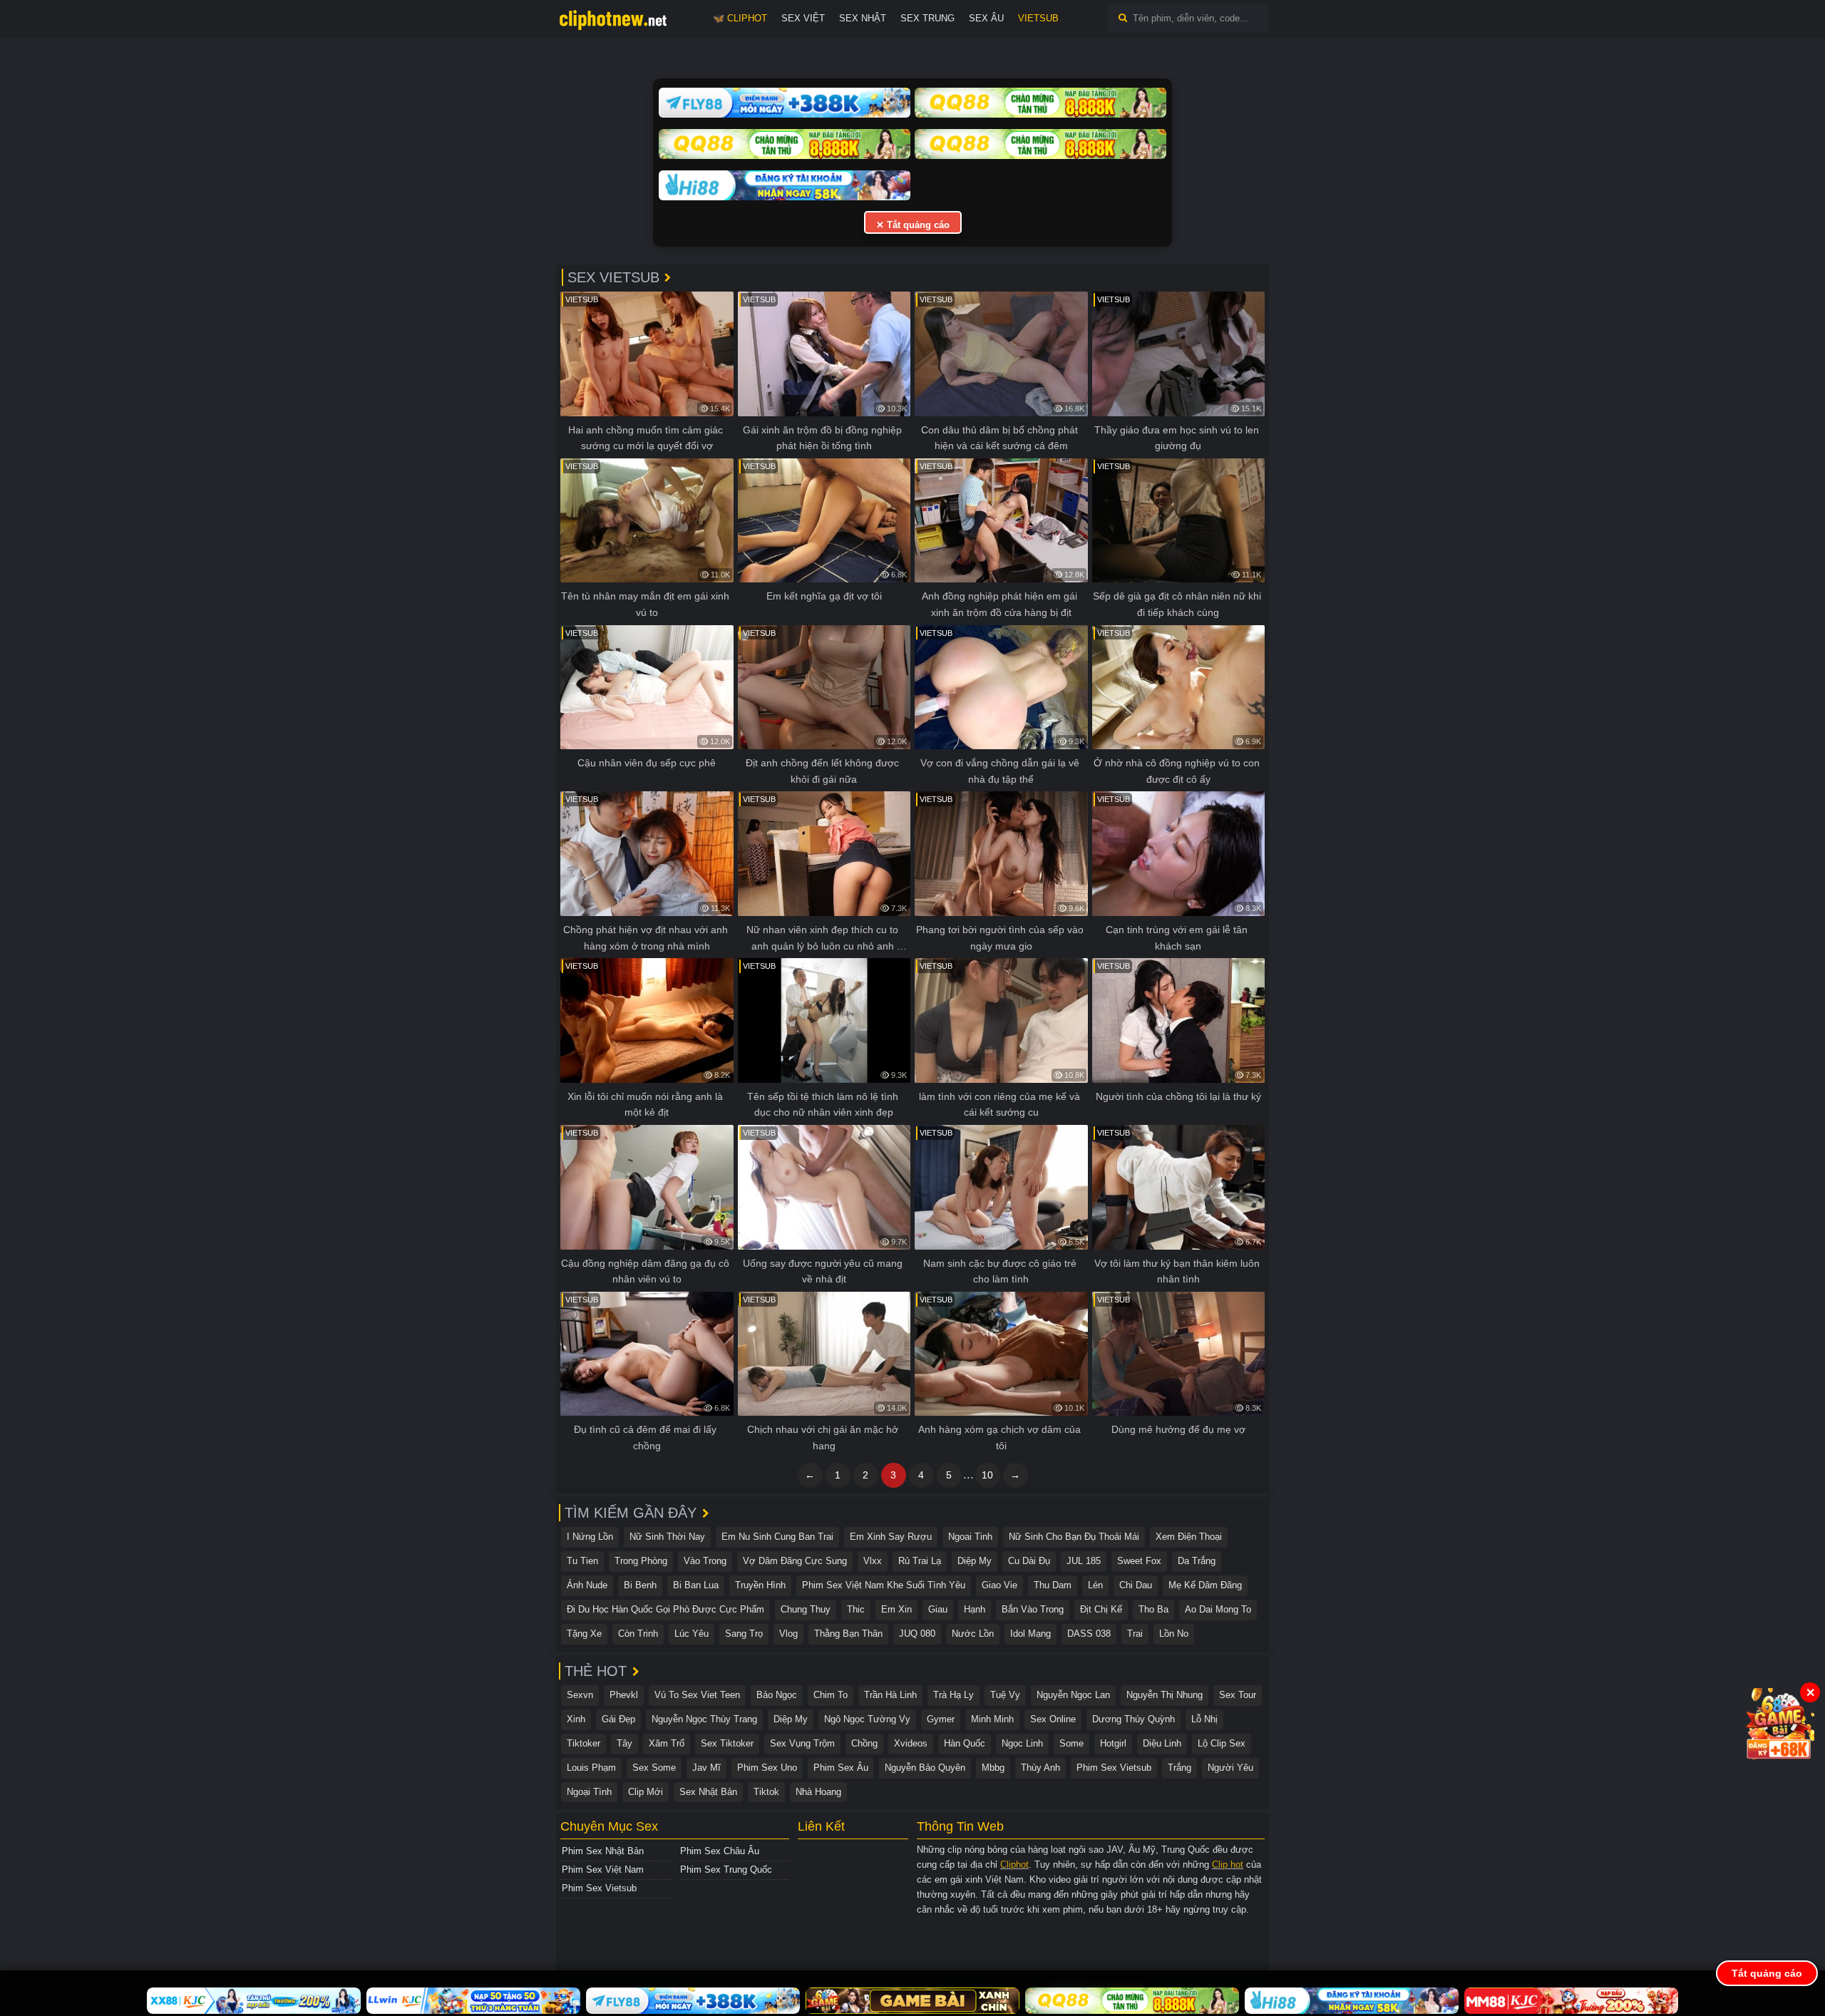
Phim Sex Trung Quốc (726, 1870)
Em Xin (896, 1609)
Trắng (1179, 1768)
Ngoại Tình (589, 1792)
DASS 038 (1089, 1634)
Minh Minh (992, 1719)
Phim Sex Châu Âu (720, 1851)
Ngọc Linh (1022, 1743)
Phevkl (624, 1695)
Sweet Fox (1139, 1561)
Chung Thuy (806, 1609)
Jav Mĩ (706, 1768)
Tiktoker (584, 1743)
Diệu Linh (1162, 1743)
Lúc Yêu (692, 1634)
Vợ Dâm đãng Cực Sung (795, 1561)
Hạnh (975, 1609)
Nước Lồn (973, 1634)
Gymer (941, 1719)
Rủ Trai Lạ (920, 1561)
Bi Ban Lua (696, 1585)
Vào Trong (705, 1561)
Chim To (831, 1695)
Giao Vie (999, 1585)
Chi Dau (1136, 1585)
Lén (1095, 1585)
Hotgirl (1113, 1743)
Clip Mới (646, 1792)
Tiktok (766, 1792)
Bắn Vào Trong (1033, 1609)
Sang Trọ (744, 1634)
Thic (856, 1609)
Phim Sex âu (841, 1768)
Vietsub (1038, 18)
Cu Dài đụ (1029, 1561)
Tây (624, 1743)
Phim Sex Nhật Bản (603, 1851)
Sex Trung (927, 18)
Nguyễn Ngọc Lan (1073, 1695)
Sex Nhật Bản (708, 1792)
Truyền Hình (760, 1585)
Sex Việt (803, 18)
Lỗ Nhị (1204, 1719)
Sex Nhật (863, 18)
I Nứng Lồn (590, 1537)
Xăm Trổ (667, 1743)
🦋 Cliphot (740, 18)
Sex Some (654, 1768)
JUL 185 (1084, 1561)
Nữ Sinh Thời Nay (667, 1537)
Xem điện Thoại (1189, 1537)
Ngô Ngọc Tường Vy (867, 1719)
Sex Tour (1238, 1695)
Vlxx (873, 1561)
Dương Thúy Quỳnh (1133, 1719)
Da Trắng (1197, 1561)
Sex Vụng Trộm (802, 1743)
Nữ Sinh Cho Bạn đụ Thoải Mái (1074, 1537)
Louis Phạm (591, 1768)
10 (987, 1475)
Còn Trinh (638, 1634)
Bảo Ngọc (777, 1695)
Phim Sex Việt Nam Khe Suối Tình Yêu (884, 1585)
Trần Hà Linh (890, 1695)
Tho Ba (1153, 1609)
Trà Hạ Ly (953, 1695)
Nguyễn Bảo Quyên (925, 1768)
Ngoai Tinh (970, 1537)
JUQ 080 (917, 1634)
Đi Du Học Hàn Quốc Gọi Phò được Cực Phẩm (665, 1609)
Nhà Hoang (818, 1792)
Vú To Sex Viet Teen (697, 1695)
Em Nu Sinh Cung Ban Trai (777, 1537)
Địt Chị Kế (1101, 1609)
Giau (938, 1609)
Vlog (788, 1634)
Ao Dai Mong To (1218, 1609)
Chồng (864, 1743)
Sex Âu (986, 18)
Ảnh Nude (587, 1585)
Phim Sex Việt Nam (603, 1870)
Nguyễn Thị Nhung (1165, 1695)
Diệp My (975, 1561)
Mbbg (993, 1768)
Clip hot (1228, 1865)
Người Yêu (1230, 1768)
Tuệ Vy (1005, 1695)
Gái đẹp (618, 1719)
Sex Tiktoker (727, 1743)
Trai (1135, 1634)
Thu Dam (1053, 1585)
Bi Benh (640, 1585)
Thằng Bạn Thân (848, 1634)
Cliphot (1014, 1865)
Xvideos (911, 1743)
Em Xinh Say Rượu (891, 1537)
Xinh (576, 1719)
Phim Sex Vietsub (1114, 1768)
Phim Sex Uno (767, 1768)
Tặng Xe (584, 1634)
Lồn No (1174, 1634)
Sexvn (580, 1695)
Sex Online (1053, 1719)
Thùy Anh (1040, 1768)
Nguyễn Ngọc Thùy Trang (704, 1719)
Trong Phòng (641, 1561)
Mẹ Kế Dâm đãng (1205, 1585)
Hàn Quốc (965, 1743)
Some (1071, 1743)
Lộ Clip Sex (1222, 1743)
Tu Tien (582, 1561)
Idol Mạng (1030, 1634)
